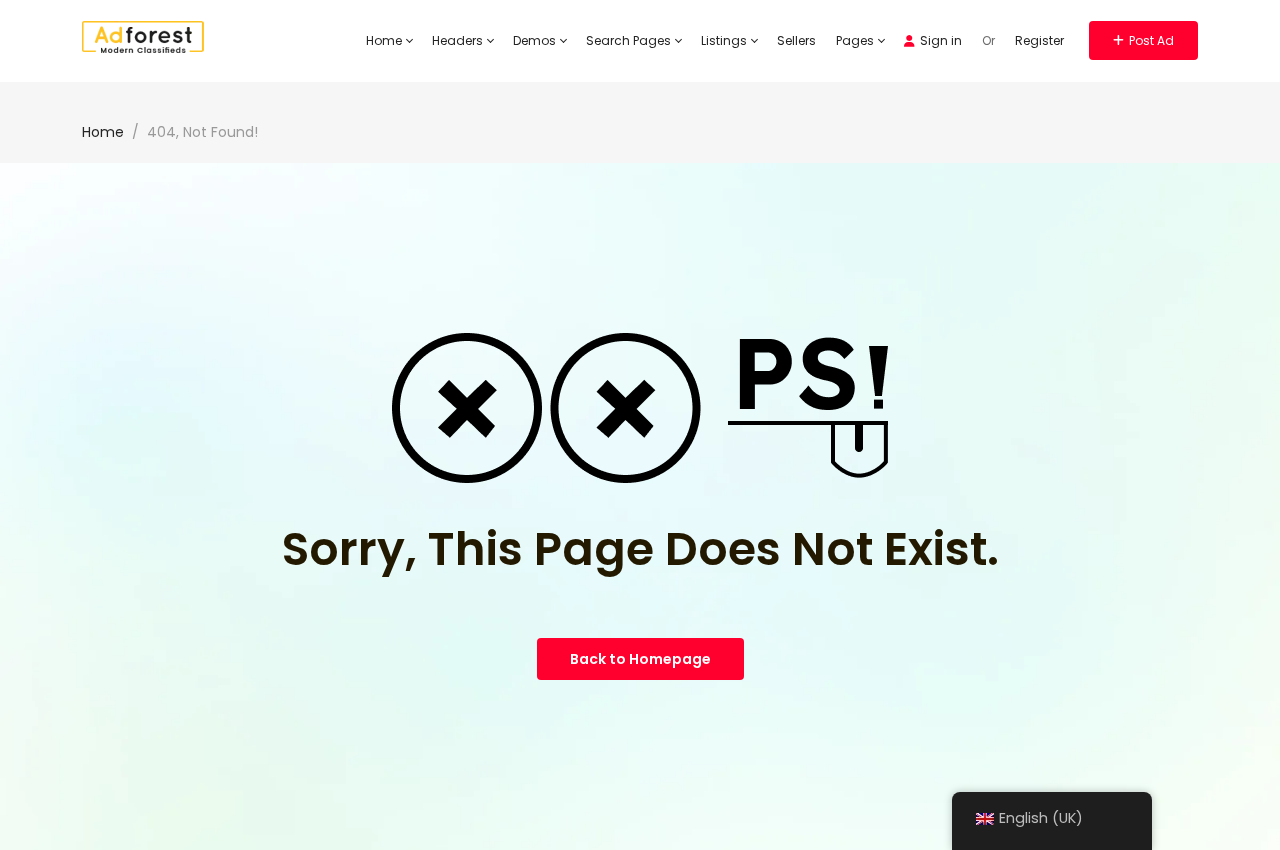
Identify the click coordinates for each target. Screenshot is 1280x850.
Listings (725, 40)
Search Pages (630, 40)
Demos (536, 40)
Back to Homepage (640, 659)
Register (1039, 40)
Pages (856, 40)
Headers (459, 40)
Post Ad (1151, 40)
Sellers (796, 40)
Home (385, 40)
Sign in (941, 40)
